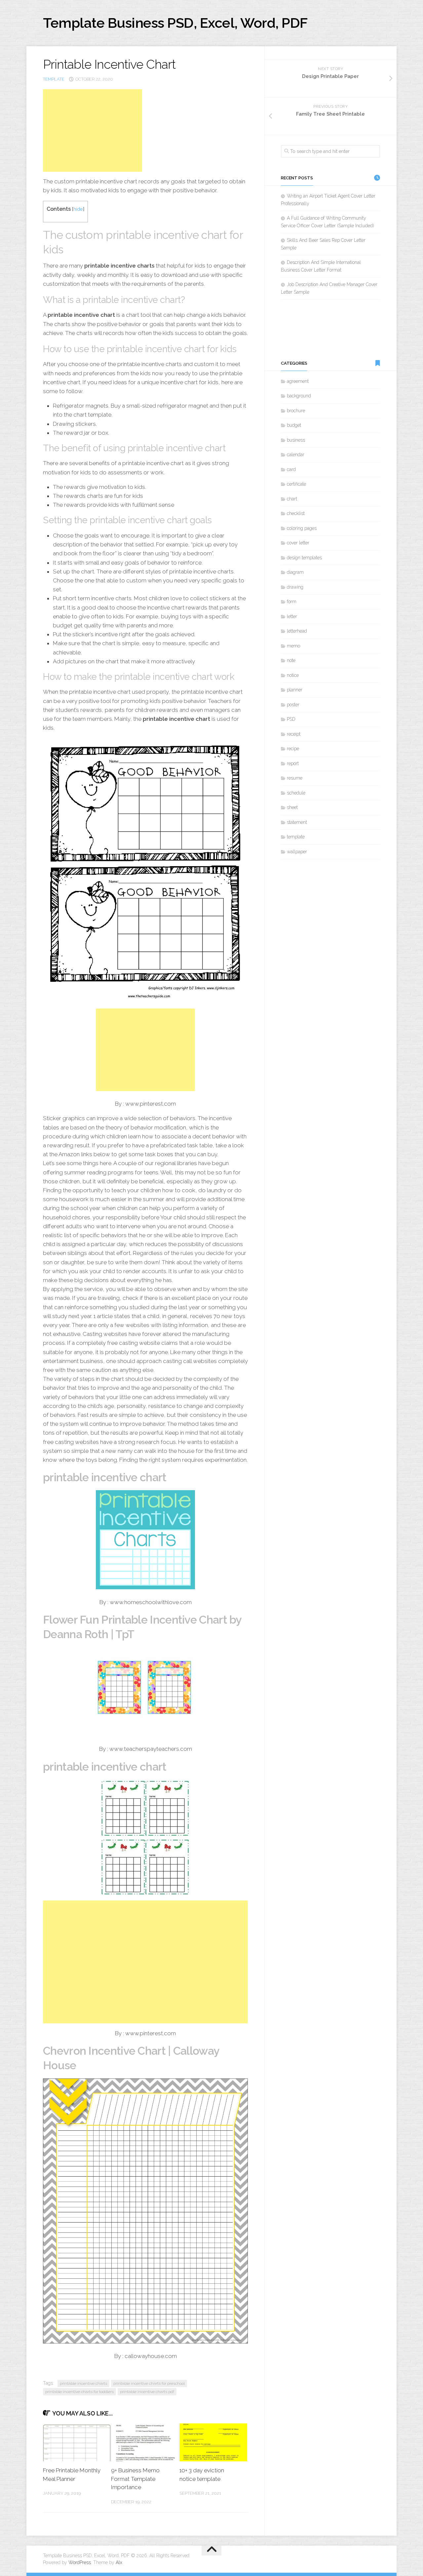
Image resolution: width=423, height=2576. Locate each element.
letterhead (297, 631)
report (293, 763)
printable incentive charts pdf (147, 2392)
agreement (298, 381)
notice (293, 675)
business (296, 440)
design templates (304, 558)
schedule (296, 793)
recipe (293, 749)
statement (297, 822)
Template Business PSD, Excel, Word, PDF (175, 23)
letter (292, 616)
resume (295, 778)
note (291, 660)
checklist (296, 513)
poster (293, 705)
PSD (291, 719)
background (299, 396)
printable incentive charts (83, 2383)
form (292, 602)
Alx (119, 2562)
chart (292, 499)
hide (78, 209)
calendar (296, 455)
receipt (294, 734)
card (291, 469)
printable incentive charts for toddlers (79, 2392)
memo (293, 646)
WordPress (80, 2562)
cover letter (298, 543)
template (54, 79)
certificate (296, 484)
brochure (296, 411)
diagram (295, 572)
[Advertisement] (93, 130)
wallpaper (297, 852)
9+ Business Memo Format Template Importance (135, 2479)
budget (294, 425)
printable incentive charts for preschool (149, 2383)
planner (295, 690)
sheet (292, 807)
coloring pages (302, 528)
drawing (295, 587)
